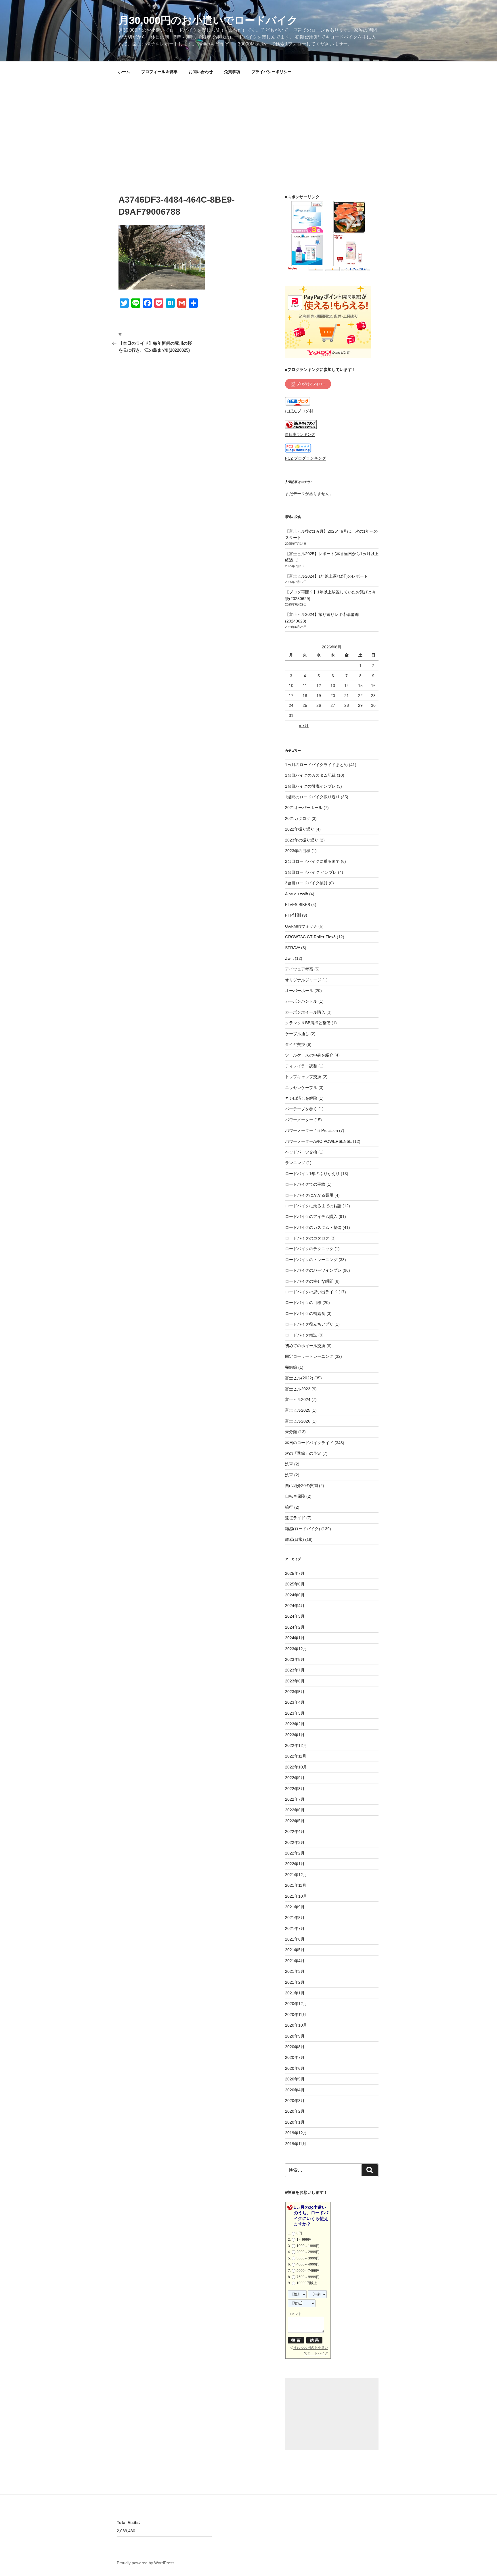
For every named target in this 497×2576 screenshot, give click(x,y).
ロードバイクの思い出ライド (311, 1292)
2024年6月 (295, 1595)
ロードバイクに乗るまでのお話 (313, 1206)
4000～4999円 (308, 2264)
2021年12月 (296, 1875)
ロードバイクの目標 (303, 1303)
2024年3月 (295, 1616)
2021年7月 (295, 1928)
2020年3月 (295, 2101)
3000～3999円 (308, 2258)
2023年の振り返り (302, 840)
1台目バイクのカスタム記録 (310, 775)
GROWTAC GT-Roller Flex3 (310, 937)
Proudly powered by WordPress (146, 2563)
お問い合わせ (201, 72)
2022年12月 (296, 1745)
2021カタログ (298, 818)
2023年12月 (296, 1649)
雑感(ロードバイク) (303, 1529)
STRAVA (293, 948)
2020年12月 (296, 2004)
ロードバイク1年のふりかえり (312, 1174)
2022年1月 (295, 1864)
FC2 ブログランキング (306, 458)
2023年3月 (295, 1713)
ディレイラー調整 (301, 1066)
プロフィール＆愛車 (159, 72)
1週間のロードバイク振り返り (312, 797)
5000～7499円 (308, 2271)
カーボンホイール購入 (305, 1012)
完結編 (291, 1367)
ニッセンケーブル (301, 1088)
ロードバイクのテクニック (309, 1249)
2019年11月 (296, 2144)
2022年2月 (295, 1853)
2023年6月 (295, 1681)
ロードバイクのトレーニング (311, 1260)
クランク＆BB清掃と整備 (308, 1023)
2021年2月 (295, 1982)
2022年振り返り (300, 829)
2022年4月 (295, 1831)
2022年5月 (295, 1821)
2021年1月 (295, 1993)
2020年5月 (295, 2079)
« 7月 (304, 726)
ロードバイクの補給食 (305, 1313)
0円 (299, 2233)
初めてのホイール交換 (305, 1346)
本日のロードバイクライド (309, 1443)
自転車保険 (295, 1496)
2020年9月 (295, 2036)
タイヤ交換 (295, 1044)
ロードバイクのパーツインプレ (313, 1270)
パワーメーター (299, 1120)
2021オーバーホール (304, 808)
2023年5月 (295, 1692)
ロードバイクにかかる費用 (309, 1195)
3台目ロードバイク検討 (306, 883)
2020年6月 (295, 2068)
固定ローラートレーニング (309, 1356)
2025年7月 (295, 1573)
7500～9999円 (308, 2277)
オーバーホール (299, 991)
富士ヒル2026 (298, 1421)
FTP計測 (293, 915)
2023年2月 (295, 1724)
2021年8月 (295, 1918)
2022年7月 (295, 1799)
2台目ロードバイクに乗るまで (312, 861)
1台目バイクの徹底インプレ (310, 786)
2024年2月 (295, 1627)
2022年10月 (296, 1767)
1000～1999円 (308, 2246)
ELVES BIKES (298, 905)
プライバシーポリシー (272, 72)
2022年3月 (295, 1842)
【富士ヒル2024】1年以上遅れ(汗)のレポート (326, 576)
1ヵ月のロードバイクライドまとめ (316, 765)
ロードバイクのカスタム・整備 (313, 1227)
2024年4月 (295, 1606)
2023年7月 (295, 1670)
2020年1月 (295, 2122)
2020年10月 (296, 2025)
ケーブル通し (297, 1034)
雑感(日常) (295, 1539)
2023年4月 (295, 1702)
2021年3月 (295, 1971)
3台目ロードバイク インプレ (311, 872)
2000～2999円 (308, 2252)
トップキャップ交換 (303, 1077)
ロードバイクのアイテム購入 (311, 1216)
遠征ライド (295, 1518)
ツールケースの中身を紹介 (309, 1055)
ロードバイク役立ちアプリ (309, 1324)
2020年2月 (295, 2111)
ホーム (124, 72)
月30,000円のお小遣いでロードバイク (208, 20)
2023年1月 (295, 1735)
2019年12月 (296, 2133)
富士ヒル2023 (298, 1389)
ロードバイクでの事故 (305, 1184)
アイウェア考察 (299, 969)
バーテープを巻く (301, 1109)
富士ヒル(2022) (299, 1378)
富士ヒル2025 (298, 1410)
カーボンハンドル (301, 1001)
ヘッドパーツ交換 (301, 1152)
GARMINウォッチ (301, 926)
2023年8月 (295, 1659)
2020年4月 (295, 2090)
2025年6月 (295, 1584)
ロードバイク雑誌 (301, 1335)
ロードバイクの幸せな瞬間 (309, 1281)
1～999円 (304, 2240)
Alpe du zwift (297, 894)
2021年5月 (295, 1950)
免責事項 (232, 72)
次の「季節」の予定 (303, 1453)
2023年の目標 (298, 851)
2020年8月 (295, 2047)
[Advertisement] (248, 125)
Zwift (289, 958)
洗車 (289, 1464)
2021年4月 (295, 1961)
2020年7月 (295, 2057)
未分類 (291, 1432)
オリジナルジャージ (303, 980)
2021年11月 (296, 1885)
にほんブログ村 (299, 411)
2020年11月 (296, 2015)
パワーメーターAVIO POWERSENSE (318, 1141)
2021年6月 (295, 1939)
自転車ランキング (300, 435)
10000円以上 (307, 2283)
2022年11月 (296, 1756)
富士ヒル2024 (298, 1400)
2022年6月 (295, 1810)
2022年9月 (295, 1778)
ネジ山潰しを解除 (301, 1098)
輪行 (289, 1507)
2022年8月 (295, 1789)
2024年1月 (295, 1638)
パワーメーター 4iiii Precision (311, 1130)
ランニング (295, 1163)
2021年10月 (296, 1896)
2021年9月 (295, 1907)
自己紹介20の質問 (301, 1486)
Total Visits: (129, 2522)
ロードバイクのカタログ (307, 1238)
